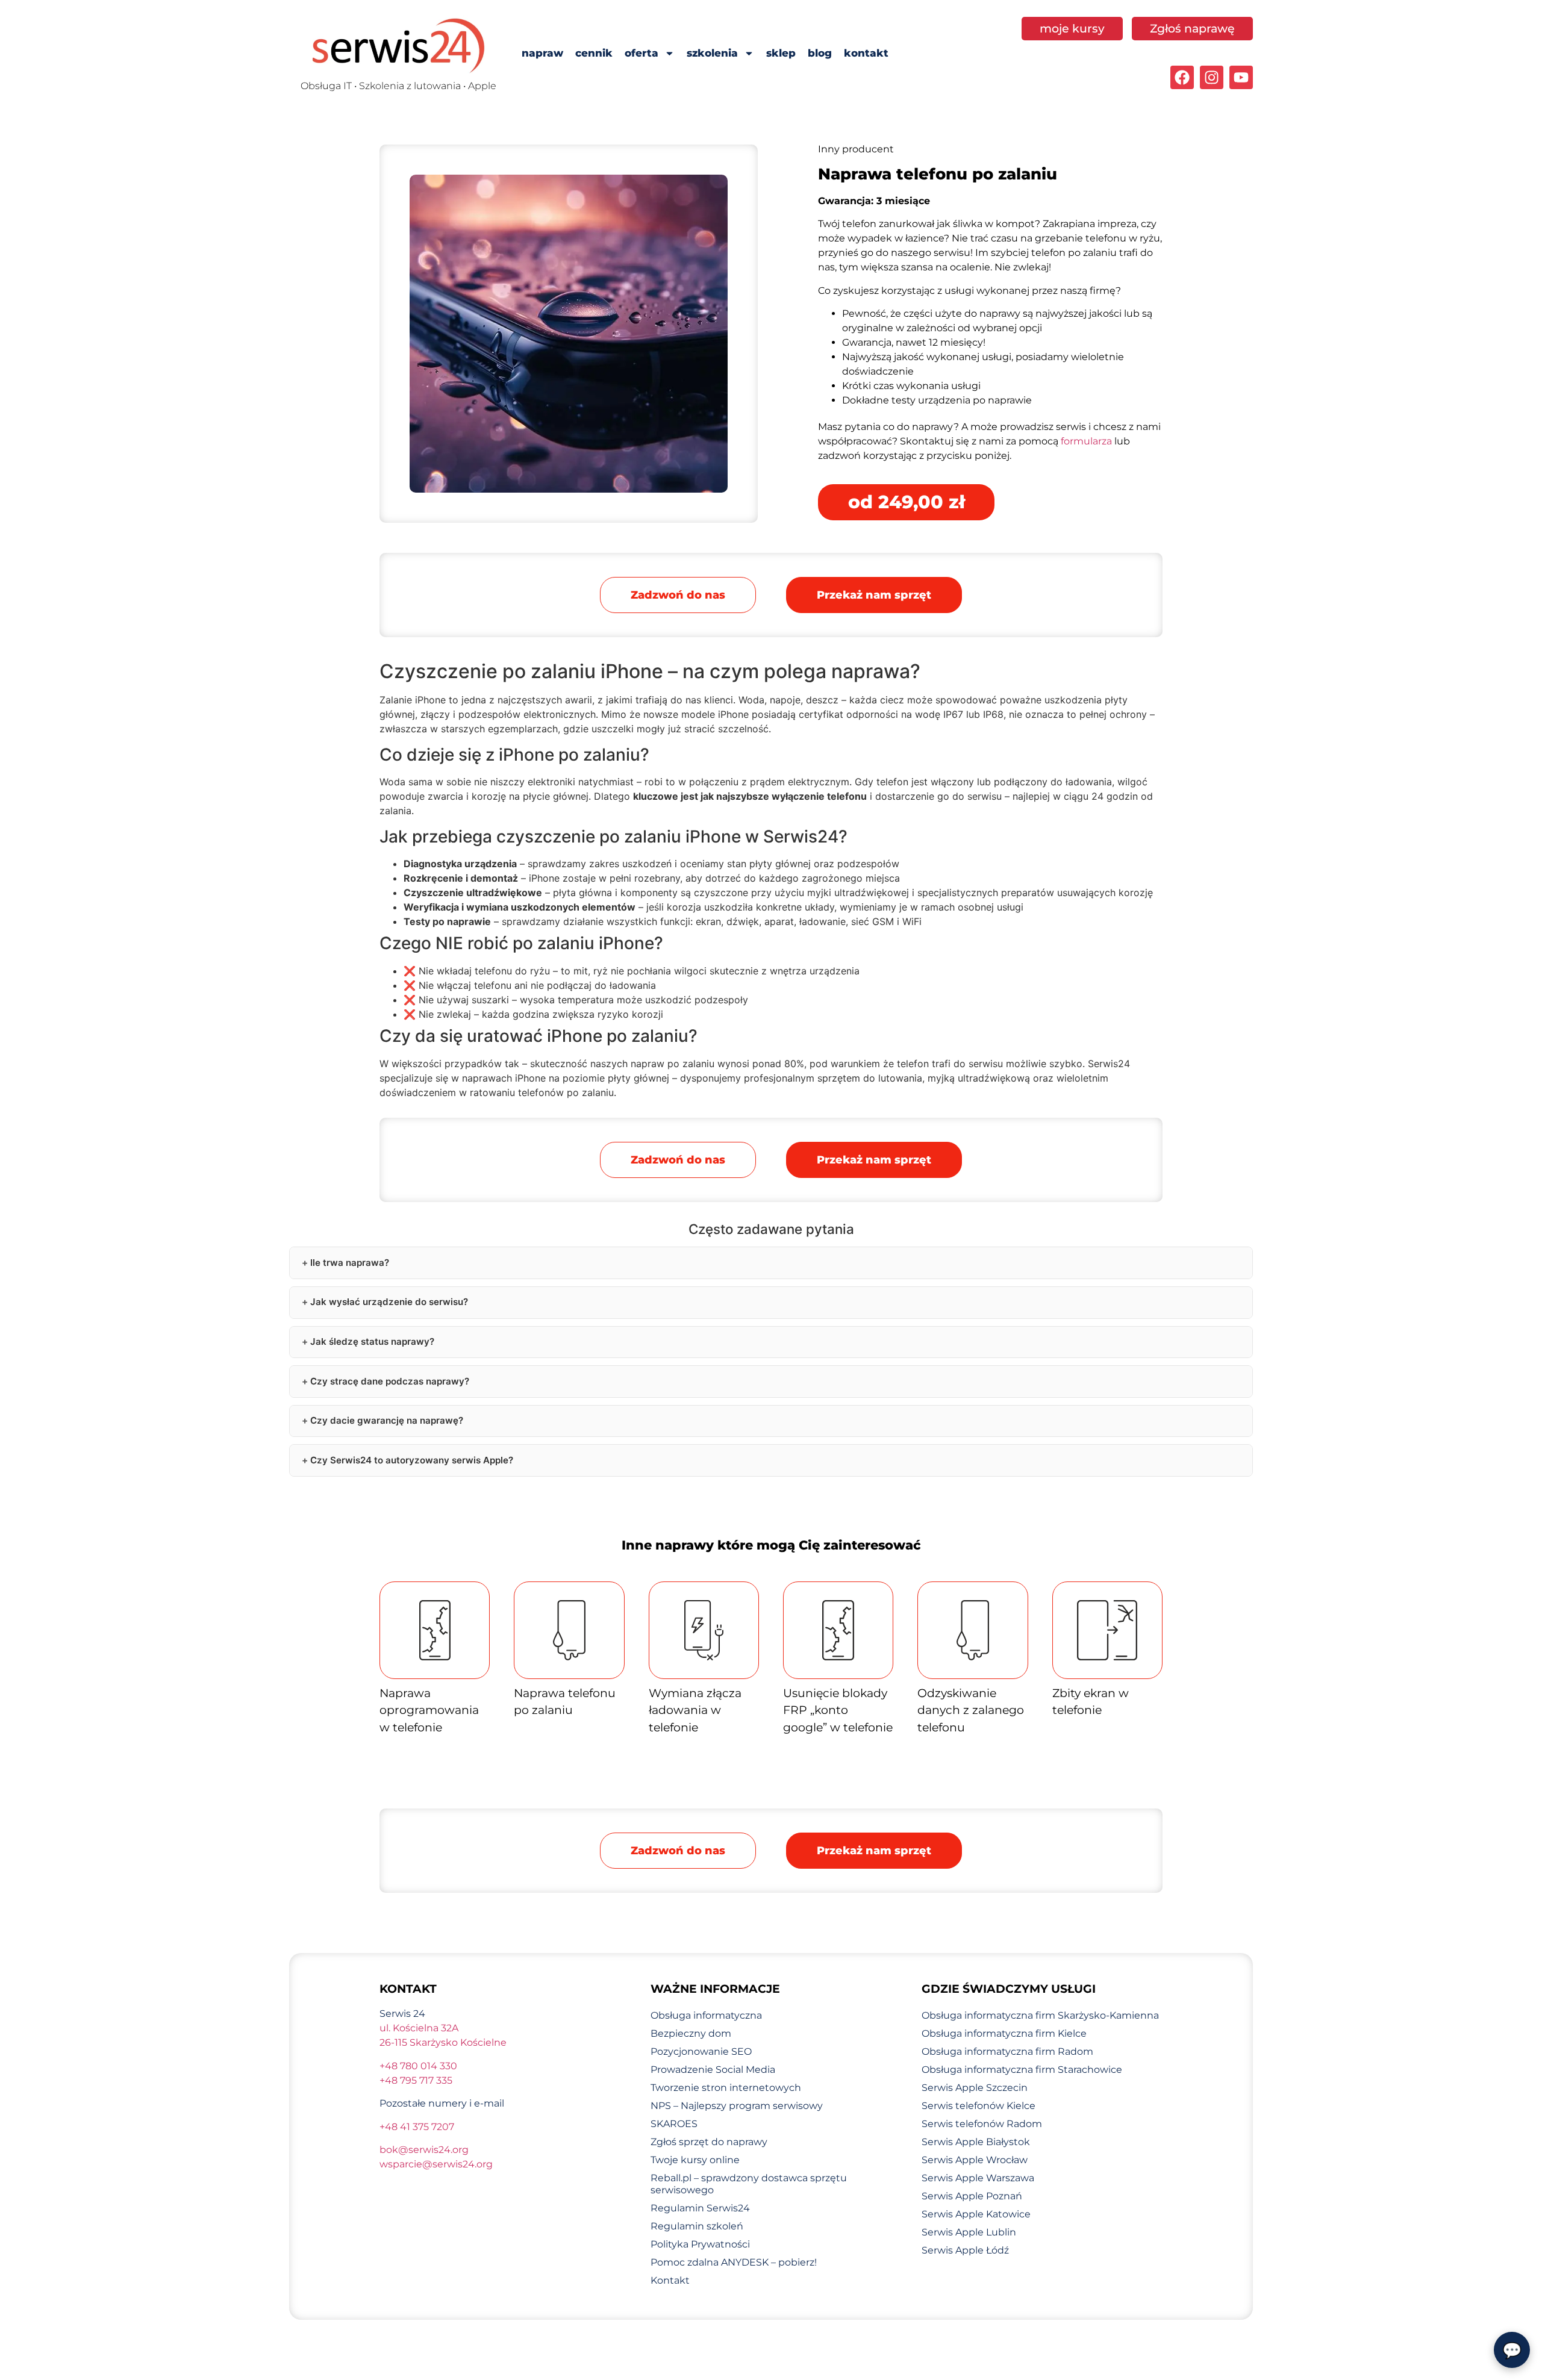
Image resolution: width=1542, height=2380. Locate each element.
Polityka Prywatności (700, 2244)
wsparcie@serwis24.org (436, 2164)
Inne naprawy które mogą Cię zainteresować (771, 1545)
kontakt (866, 53)
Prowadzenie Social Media (713, 2070)
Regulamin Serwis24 (700, 2208)
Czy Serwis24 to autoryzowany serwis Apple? (412, 1460)
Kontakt (670, 2280)
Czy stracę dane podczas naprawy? (390, 1381)
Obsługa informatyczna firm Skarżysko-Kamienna (1040, 2015)
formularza (1086, 441)
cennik (594, 53)
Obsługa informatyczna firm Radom (1007, 2051)
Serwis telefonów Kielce (979, 2106)
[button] (874, 595)
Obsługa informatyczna (706, 2015)
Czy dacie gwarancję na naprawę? (387, 1420)
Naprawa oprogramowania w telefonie (429, 1710)
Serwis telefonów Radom (982, 2124)
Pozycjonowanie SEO (701, 2051)
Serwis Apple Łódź (965, 2250)
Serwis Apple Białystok (976, 2142)
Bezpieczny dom (691, 2033)
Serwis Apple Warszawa (978, 2178)
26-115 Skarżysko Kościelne (443, 2042)
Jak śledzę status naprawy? (372, 1341)
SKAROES (674, 2124)
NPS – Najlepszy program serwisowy (737, 2106)
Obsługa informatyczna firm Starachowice (1022, 2070)
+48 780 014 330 (418, 2066)
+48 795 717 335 (416, 2080)
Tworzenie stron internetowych (726, 2088)
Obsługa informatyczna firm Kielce (1004, 2033)
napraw (542, 53)
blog (820, 53)
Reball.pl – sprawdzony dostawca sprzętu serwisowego (749, 2184)
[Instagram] (1212, 77)
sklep (781, 53)
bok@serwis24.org (424, 2150)
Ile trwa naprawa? (350, 1263)
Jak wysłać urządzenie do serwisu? (389, 1302)
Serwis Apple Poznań (972, 2196)
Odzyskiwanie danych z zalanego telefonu (971, 1710)
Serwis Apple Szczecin (975, 2088)
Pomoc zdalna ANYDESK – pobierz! (734, 2262)
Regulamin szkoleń (697, 2226)
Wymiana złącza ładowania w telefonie (695, 1710)
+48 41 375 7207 (417, 2127)
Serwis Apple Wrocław (975, 2160)
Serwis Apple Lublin (969, 2232)
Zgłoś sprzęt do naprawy (709, 2142)
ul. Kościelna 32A (419, 2028)
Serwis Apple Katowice (976, 2214)
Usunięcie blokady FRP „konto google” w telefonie (838, 1710)
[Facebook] (1182, 77)
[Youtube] (1241, 77)
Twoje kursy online (695, 2160)
